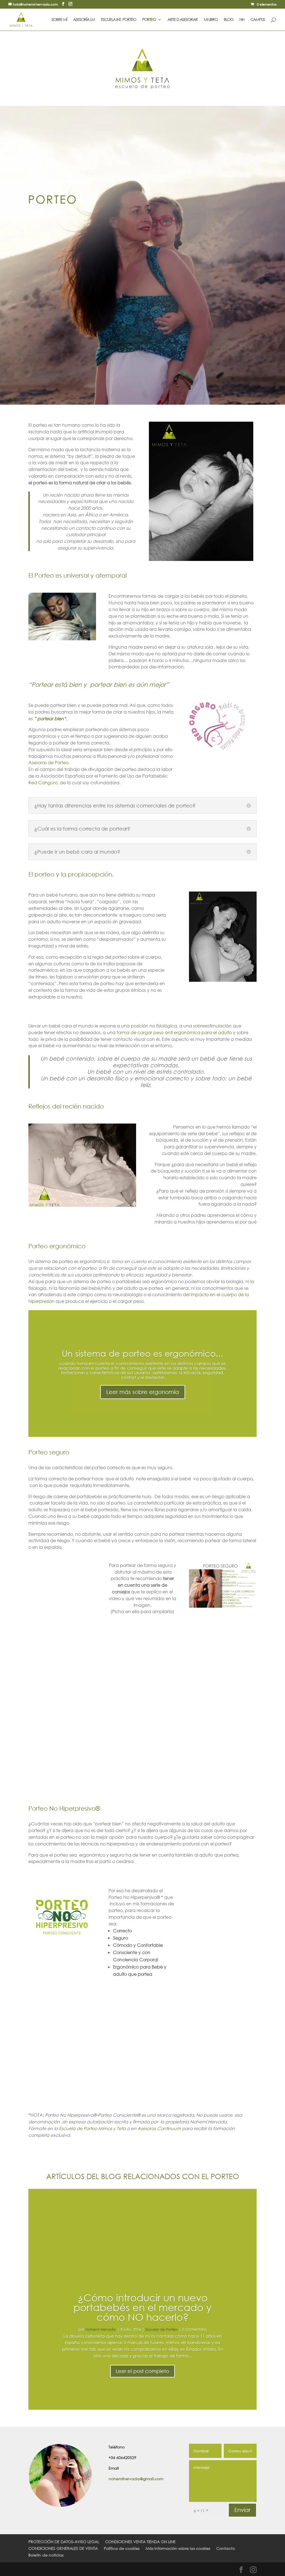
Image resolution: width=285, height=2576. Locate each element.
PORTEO (149, 20)
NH (242, 20)
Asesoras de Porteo (48, 762)
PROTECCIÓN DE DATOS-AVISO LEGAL (64, 2542)
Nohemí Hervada (101, 2329)
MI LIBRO (211, 20)
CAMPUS (258, 20)
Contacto (226, 2548)
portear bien (51, 718)
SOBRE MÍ (59, 20)
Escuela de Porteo (162, 2329)
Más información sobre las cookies (178, 2548)
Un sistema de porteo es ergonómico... (142, 1353)
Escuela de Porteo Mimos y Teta (92, 2128)
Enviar (242, 2510)
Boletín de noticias (46, 2555)
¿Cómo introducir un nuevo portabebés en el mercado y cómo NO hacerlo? (142, 2307)
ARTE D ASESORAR (183, 20)
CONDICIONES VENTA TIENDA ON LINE (140, 2542)
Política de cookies (122, 2548)
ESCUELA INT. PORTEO (119, 20)
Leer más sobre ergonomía (143, 1392)
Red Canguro (43, 782)
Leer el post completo (142, 2371)
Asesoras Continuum (160, 2128)
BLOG (229, 20)
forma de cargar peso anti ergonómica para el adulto (174, 1032)
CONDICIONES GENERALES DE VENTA (63, 2548)
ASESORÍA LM (84, 20)
